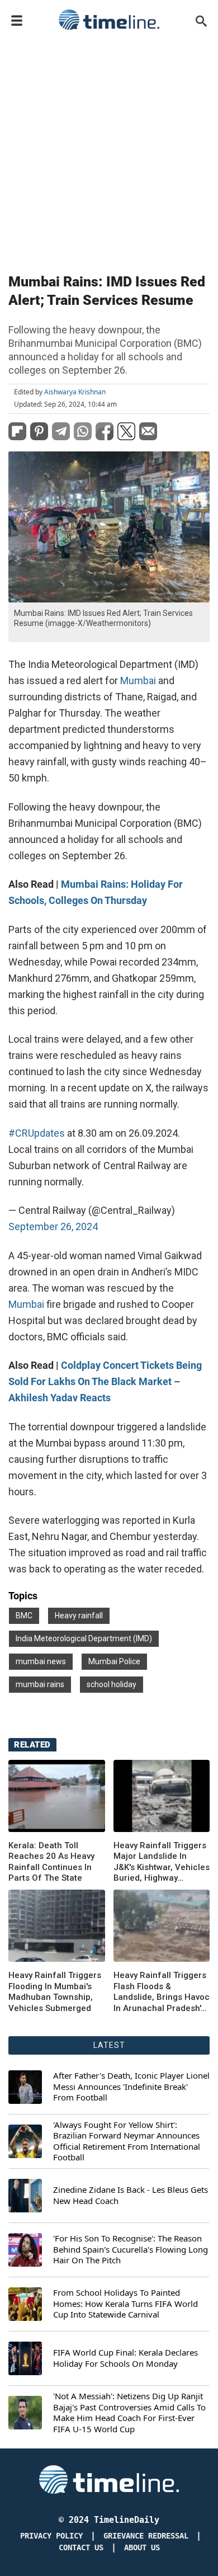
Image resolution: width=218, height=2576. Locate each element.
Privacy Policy (51, 2536)
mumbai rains (40, 1684)
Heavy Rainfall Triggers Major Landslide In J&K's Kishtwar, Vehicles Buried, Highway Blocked (162, 1862)
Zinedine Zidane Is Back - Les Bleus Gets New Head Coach (131, 2195)
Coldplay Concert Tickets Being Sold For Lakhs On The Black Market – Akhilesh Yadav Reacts (105, 1381)
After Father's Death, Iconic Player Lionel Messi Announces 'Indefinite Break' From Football (131, 2087)
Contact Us (81, 2548)
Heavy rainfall (79, 1616)
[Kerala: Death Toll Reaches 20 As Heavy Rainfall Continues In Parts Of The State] (57, 1796)
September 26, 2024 (53, 1226)
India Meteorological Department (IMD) (84, 1638)
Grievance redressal (146, 2536)
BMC (24, 1616)
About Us (142, 2548)
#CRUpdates (37, 1133)
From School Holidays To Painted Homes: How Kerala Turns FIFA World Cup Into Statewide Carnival (125, 2304)
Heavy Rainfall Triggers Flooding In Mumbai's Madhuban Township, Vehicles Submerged (55, 1992)
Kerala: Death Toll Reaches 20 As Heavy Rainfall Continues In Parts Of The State (51, 1862)
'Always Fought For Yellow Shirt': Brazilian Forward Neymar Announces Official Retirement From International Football (127, 2141)
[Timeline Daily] (109, 20)
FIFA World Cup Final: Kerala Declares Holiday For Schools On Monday (125, 2358)
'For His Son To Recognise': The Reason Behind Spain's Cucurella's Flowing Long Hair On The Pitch (131, 2249)
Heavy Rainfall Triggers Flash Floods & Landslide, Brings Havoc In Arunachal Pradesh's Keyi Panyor (162, 1992)
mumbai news (41, 1661)
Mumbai (138, 681)
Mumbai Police (114, 1661)
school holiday (112, 1684)
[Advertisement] (109, 149)
